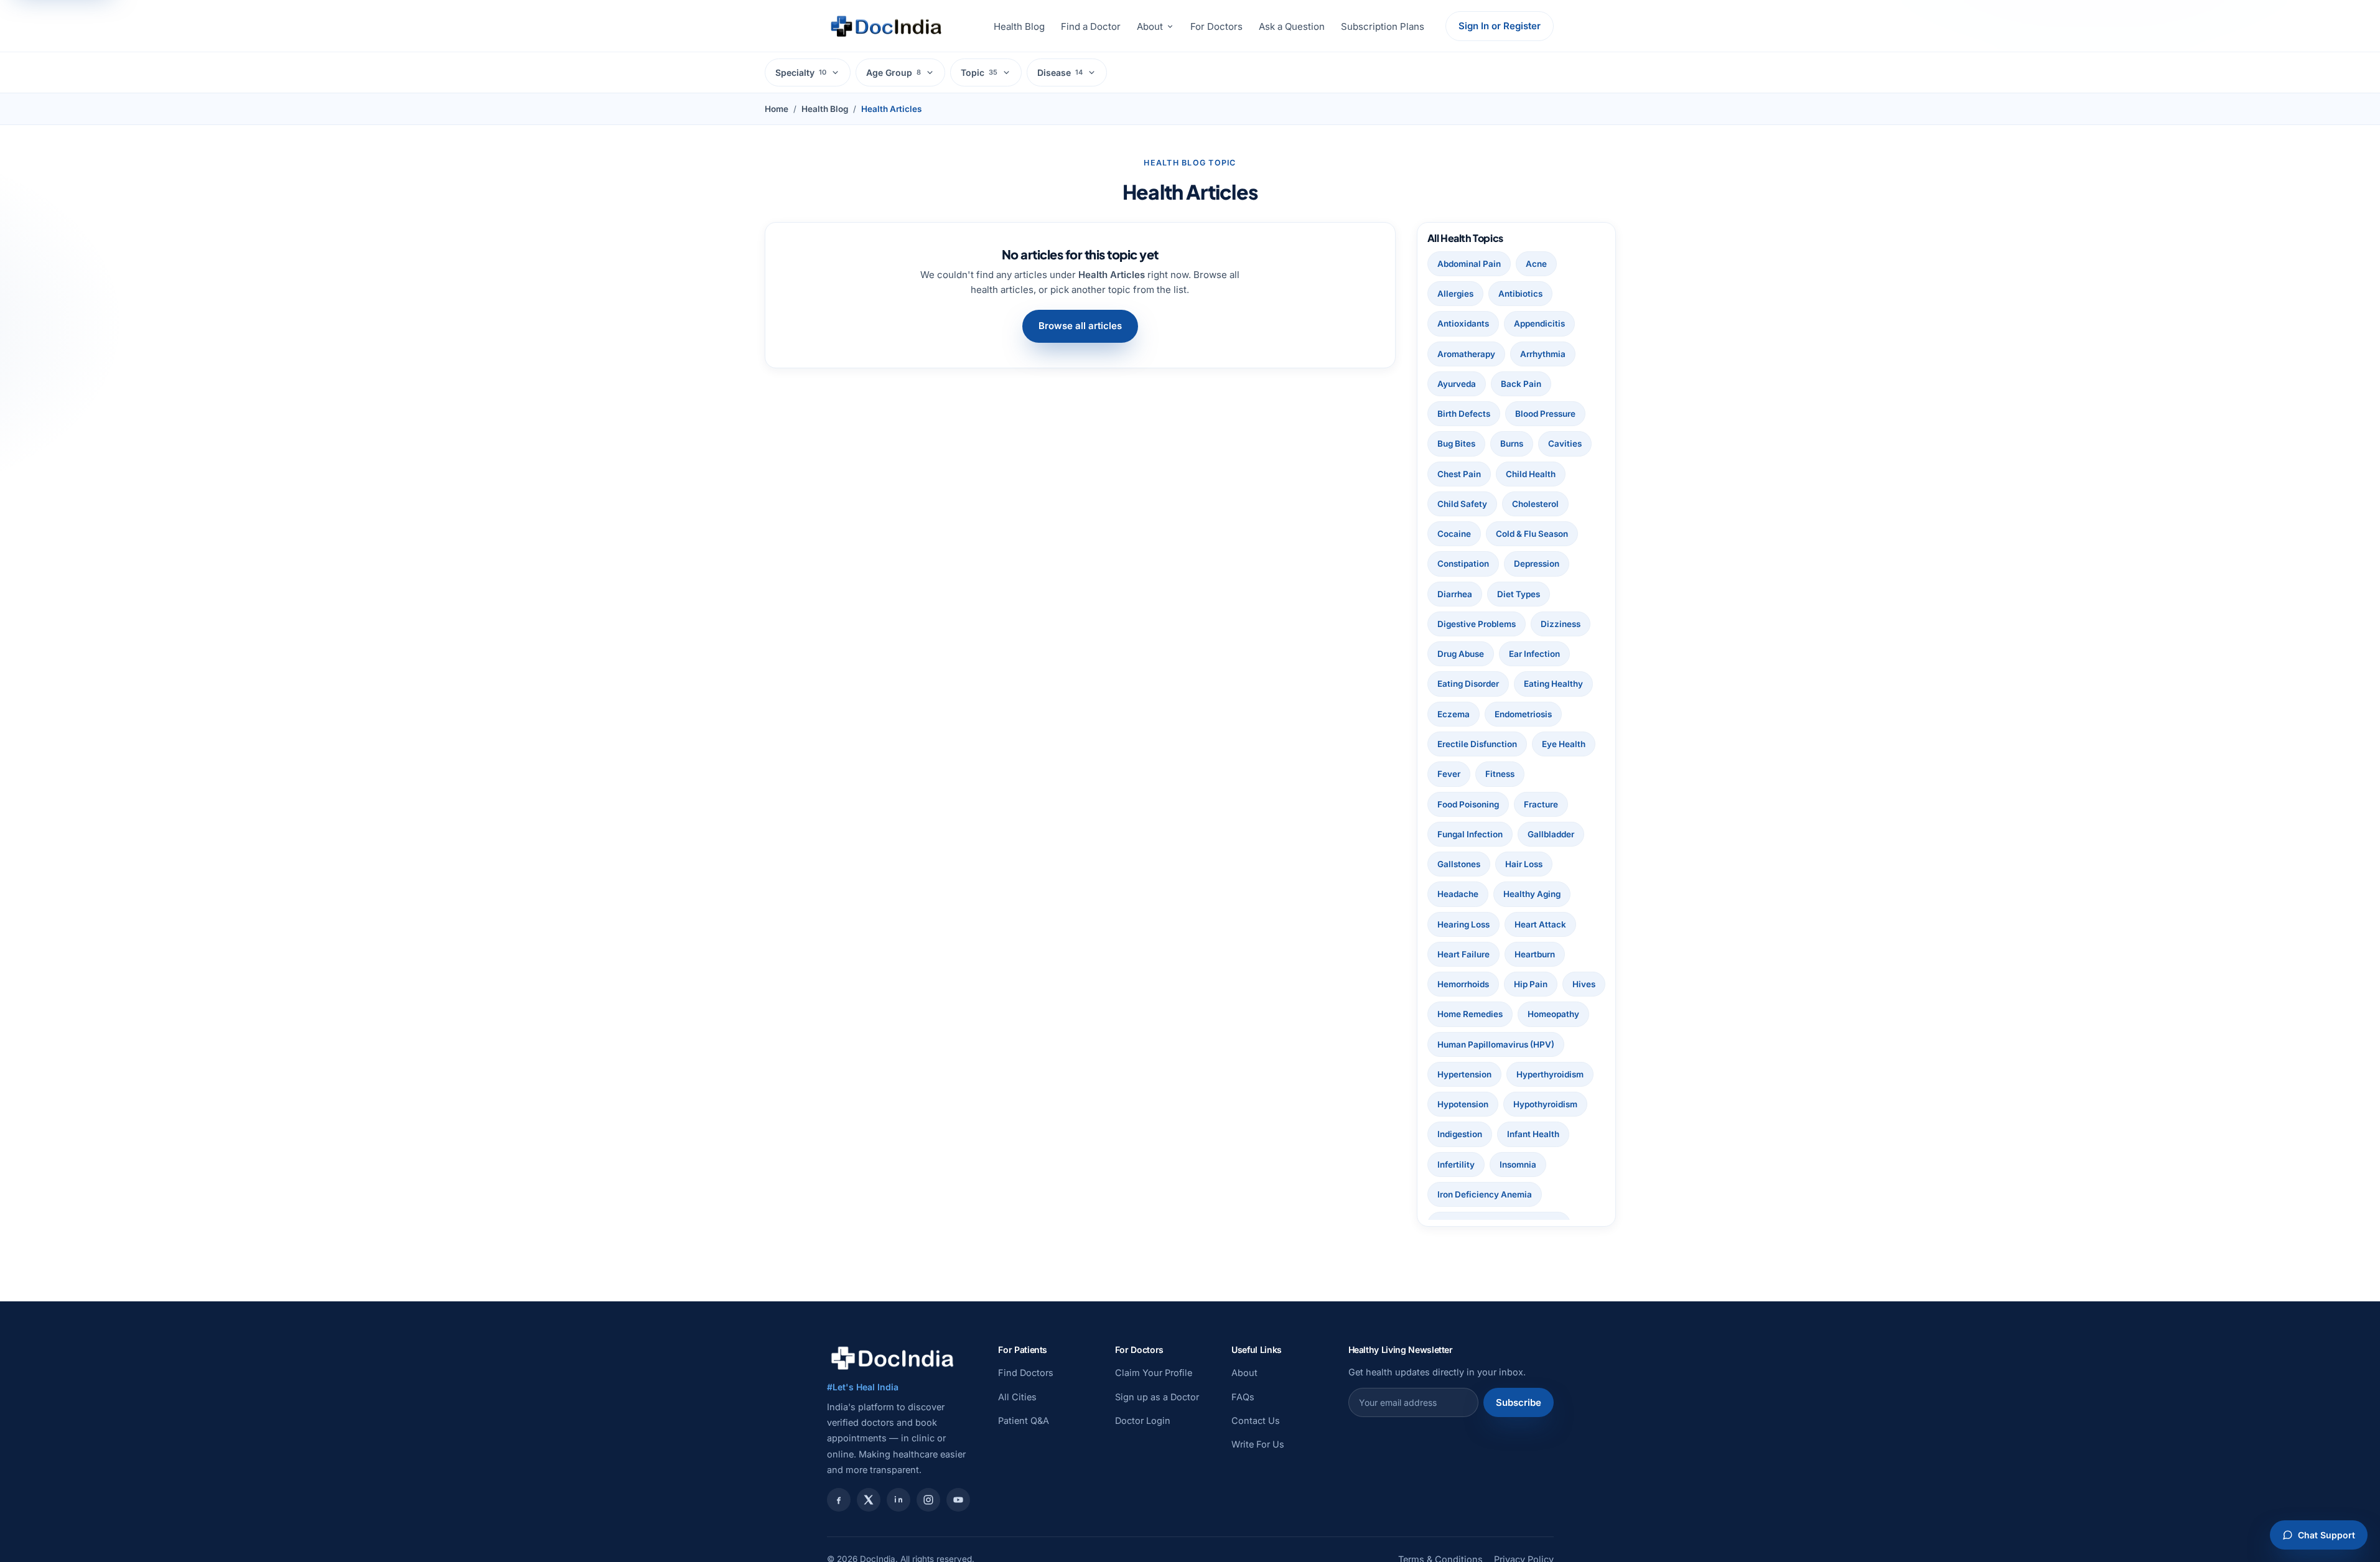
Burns (1512, 444)
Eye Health (1564, 744)
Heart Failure (1463, 954)
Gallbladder (1551, 834)
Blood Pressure (1545, 414)
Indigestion (1460, 1134)
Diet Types (1519, 594)
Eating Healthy (1553, 684)
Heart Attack (1540, 924)
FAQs (1243, 1397)
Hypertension (1464, 1074)
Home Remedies (1470, 1014)
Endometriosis (1523, 714)
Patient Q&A (1024, 1420)
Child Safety (1462, 504)
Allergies (1455, 294)
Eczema (1454, 714)
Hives (1584, 984)
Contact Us (1256, 1420)
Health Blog (1019, 26)
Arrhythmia (1543, 354)
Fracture (1541, 804)
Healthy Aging (1532, 894)
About (1150, 26)
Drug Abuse (1461, 654)
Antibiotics (1520, 294)
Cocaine (1454, 534)
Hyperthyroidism (1550, 1074)
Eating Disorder (1468, 684)
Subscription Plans (1383, 26)
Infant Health (1533, 1134)
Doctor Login (1143, 1420)
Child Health (1531, 474)
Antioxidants (1463, 323)
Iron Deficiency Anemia (1485, 1194)
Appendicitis (1539, 323)
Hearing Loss (1463, 924)
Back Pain (1521, 384)
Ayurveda (1457, 384)
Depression (1537, 564)
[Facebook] (839, 1500)
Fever (1449, 774)
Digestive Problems (1477, 624)
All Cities (1017, 1397)
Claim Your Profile (1154, 1373)
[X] (869, 1500)
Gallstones (1459, 864)
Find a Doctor (1091, 26)
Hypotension (1463, 1104)
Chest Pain (1459, 474)
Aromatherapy (1466, 354)
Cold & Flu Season (1532, 534)
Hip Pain (1531, 984)
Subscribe (1519, 1402)
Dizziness (1561, 624)
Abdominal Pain (1469, 264)
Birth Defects (1464, 414)
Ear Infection (1534, 654)
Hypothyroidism (1545, 1104)
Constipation (1463, 564)
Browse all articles (1080, 326)
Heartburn (1535, 954)
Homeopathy (1553, 1014)
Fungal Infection (1470, 834)
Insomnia (1518, 1165)
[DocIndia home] (886, 26)
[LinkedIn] (898, 1500)
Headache (1458, 894)
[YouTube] (958, 1500)
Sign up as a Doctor (1157, 1397)
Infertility (1456, 1165)
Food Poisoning (1468, 804)
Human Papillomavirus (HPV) (1496, 1044)
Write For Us (1258, 1444)
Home (777, 109)
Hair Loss (1524, 864)
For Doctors (1216, 26)
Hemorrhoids (1463, 984)
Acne (1536, 264)
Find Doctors (1026, 1373)
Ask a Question (1292, 26)
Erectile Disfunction (1477, 744)
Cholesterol (1535, 504)
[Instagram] (928, 1500)
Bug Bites (1456, 444)
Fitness (1500, 774)
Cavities (1565, 444)
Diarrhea (1455, 594)
